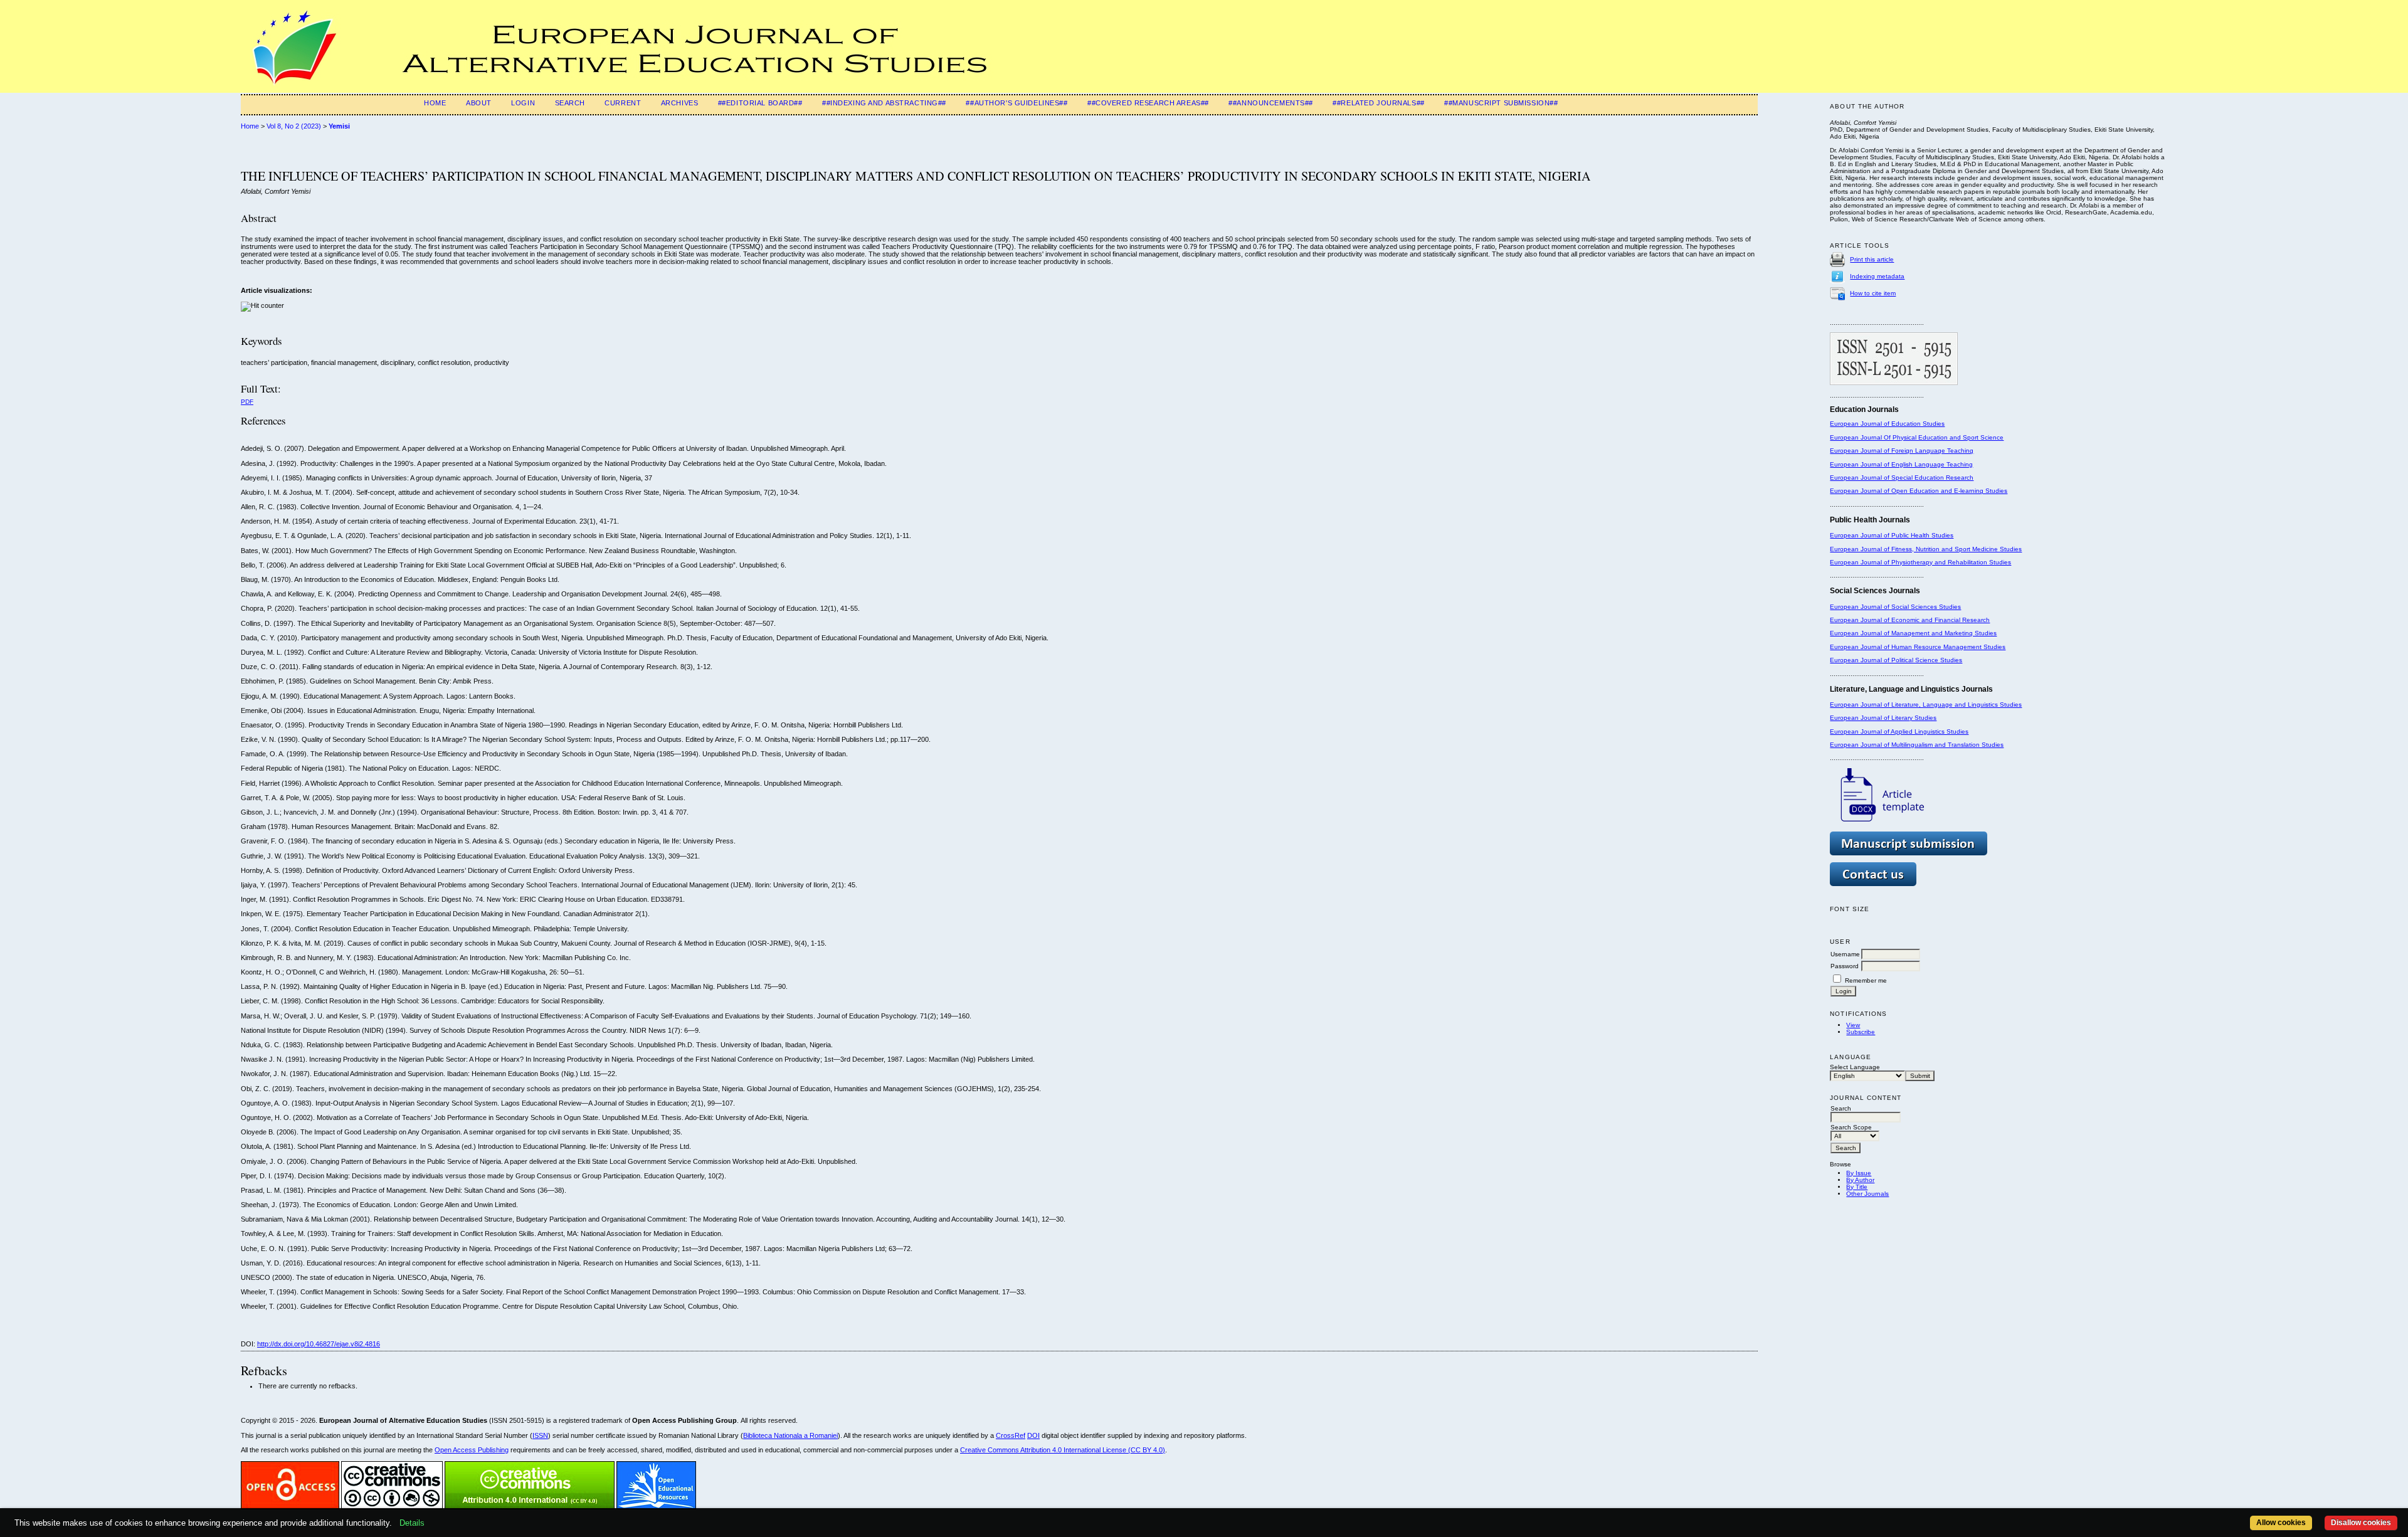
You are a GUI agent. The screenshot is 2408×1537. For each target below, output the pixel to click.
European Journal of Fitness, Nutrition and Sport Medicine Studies (1926, 549)
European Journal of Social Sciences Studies (1895, 607)
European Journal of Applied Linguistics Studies (1899, 732)
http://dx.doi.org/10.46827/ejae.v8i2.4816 (319, 1344)
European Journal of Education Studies (1887, 424)
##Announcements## (1271, 103)
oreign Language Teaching (1934, 451)
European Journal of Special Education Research (1902, 478)
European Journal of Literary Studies (1883, 718)
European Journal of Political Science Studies (1896, 660)
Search (570, 103)
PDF (247, 402)
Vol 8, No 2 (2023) (294, 126)
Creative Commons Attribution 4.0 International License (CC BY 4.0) (1063, 1450)
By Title (1857, 1187)
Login (523, 103)
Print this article (1872, 259)
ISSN (540, 1435)
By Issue (1859, 1173)
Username (1845, 954)
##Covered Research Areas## (1148, 103)
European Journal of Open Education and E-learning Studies (1919, 491)
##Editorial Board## (760, 103)
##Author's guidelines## (1017, 103)
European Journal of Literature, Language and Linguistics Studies (1926, 705)
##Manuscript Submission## (1501, 103)
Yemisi (339, 126)
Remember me (1866, 980)
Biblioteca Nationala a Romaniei (790, 1435)
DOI (1033, 1435)
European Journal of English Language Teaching (1901, 464)
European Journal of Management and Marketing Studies (1913, 633)
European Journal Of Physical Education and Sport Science (1917, 437)
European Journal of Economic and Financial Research (1910, 620)
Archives (680, 103)
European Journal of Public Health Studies (1892, 535)
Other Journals (1867, 1194)
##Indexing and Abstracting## (884, 103)
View (1853, 1025)
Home (435, 103)
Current (623, 103)
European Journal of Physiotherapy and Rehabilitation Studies (1920, 562)
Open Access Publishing (472, 1450)
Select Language (1855, 1067)
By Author (1860, 1180)
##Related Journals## (1378, 103)
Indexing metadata (1877, 276)
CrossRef (1011, 1435)
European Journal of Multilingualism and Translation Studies (1917, 745)
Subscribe (1861, 1032)
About (479, 103)
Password (1845, 966)
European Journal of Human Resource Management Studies (1918, 647)
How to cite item (1873, 293)
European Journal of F (1862, 451)
